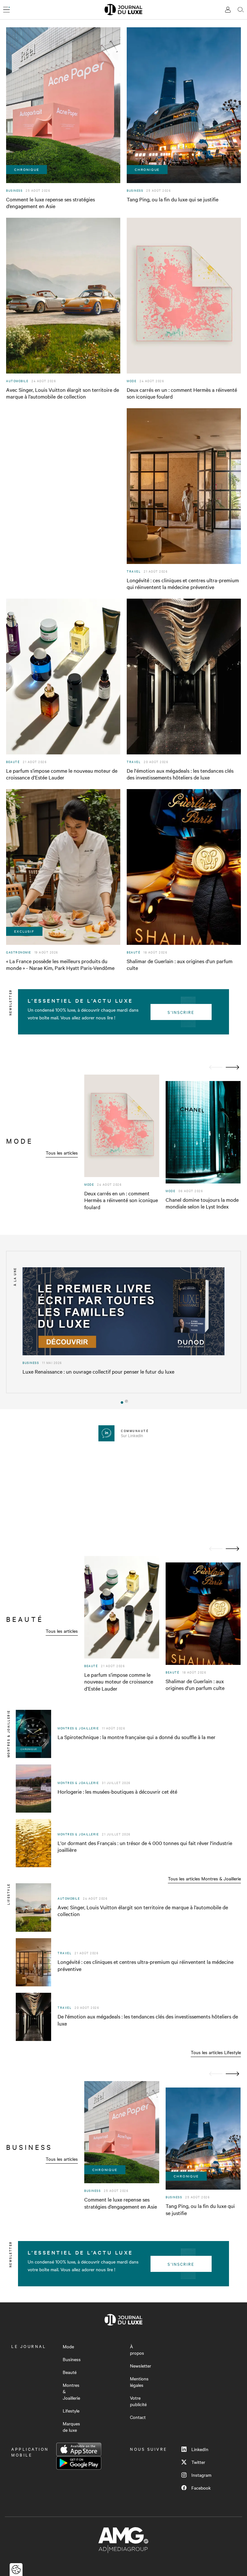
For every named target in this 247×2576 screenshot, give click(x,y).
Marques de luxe (71, 2427)
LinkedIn (200, 2449)
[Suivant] (233, 1067)
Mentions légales (139, 2382)
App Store (79, 2449)
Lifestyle (71, 2411)
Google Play (79, 2463)
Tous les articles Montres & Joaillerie (204, 1878)
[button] (121, 1401)
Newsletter (141, 2366)
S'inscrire (181, 1012)
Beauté (70, 2372)
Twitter (198, 2462)
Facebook (201, 2488)
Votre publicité (138, 2401)
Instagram (201, 2475)
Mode (68, 2346)
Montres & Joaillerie (71, 2391)
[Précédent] (216, 1067)
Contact (138, 2417)
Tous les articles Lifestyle (216, 2052)
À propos (137, 2350)
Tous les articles (62, 1153)
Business (72, 2359)
